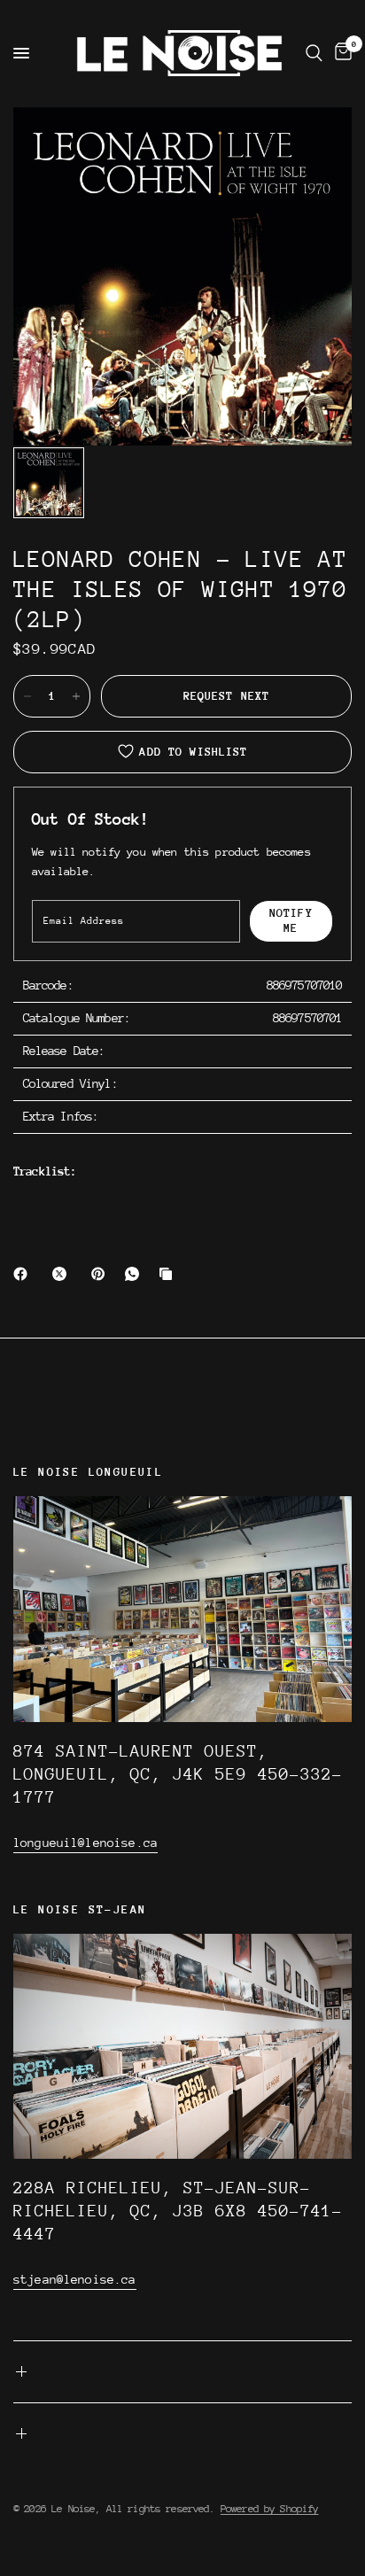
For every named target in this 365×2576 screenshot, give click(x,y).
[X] (63, 1274)
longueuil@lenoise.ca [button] (85, 1843)
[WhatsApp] (136, 1274)
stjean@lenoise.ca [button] (75, 2279)
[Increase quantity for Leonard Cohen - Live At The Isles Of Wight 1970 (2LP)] (76, 696)
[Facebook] (24, 1274)
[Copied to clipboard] (169, 1274)
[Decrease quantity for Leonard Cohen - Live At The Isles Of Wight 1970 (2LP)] (27, 696)
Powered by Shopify (270, 2509)
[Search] (314, 53)
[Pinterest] (102, 1274)
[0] (340, 53)
